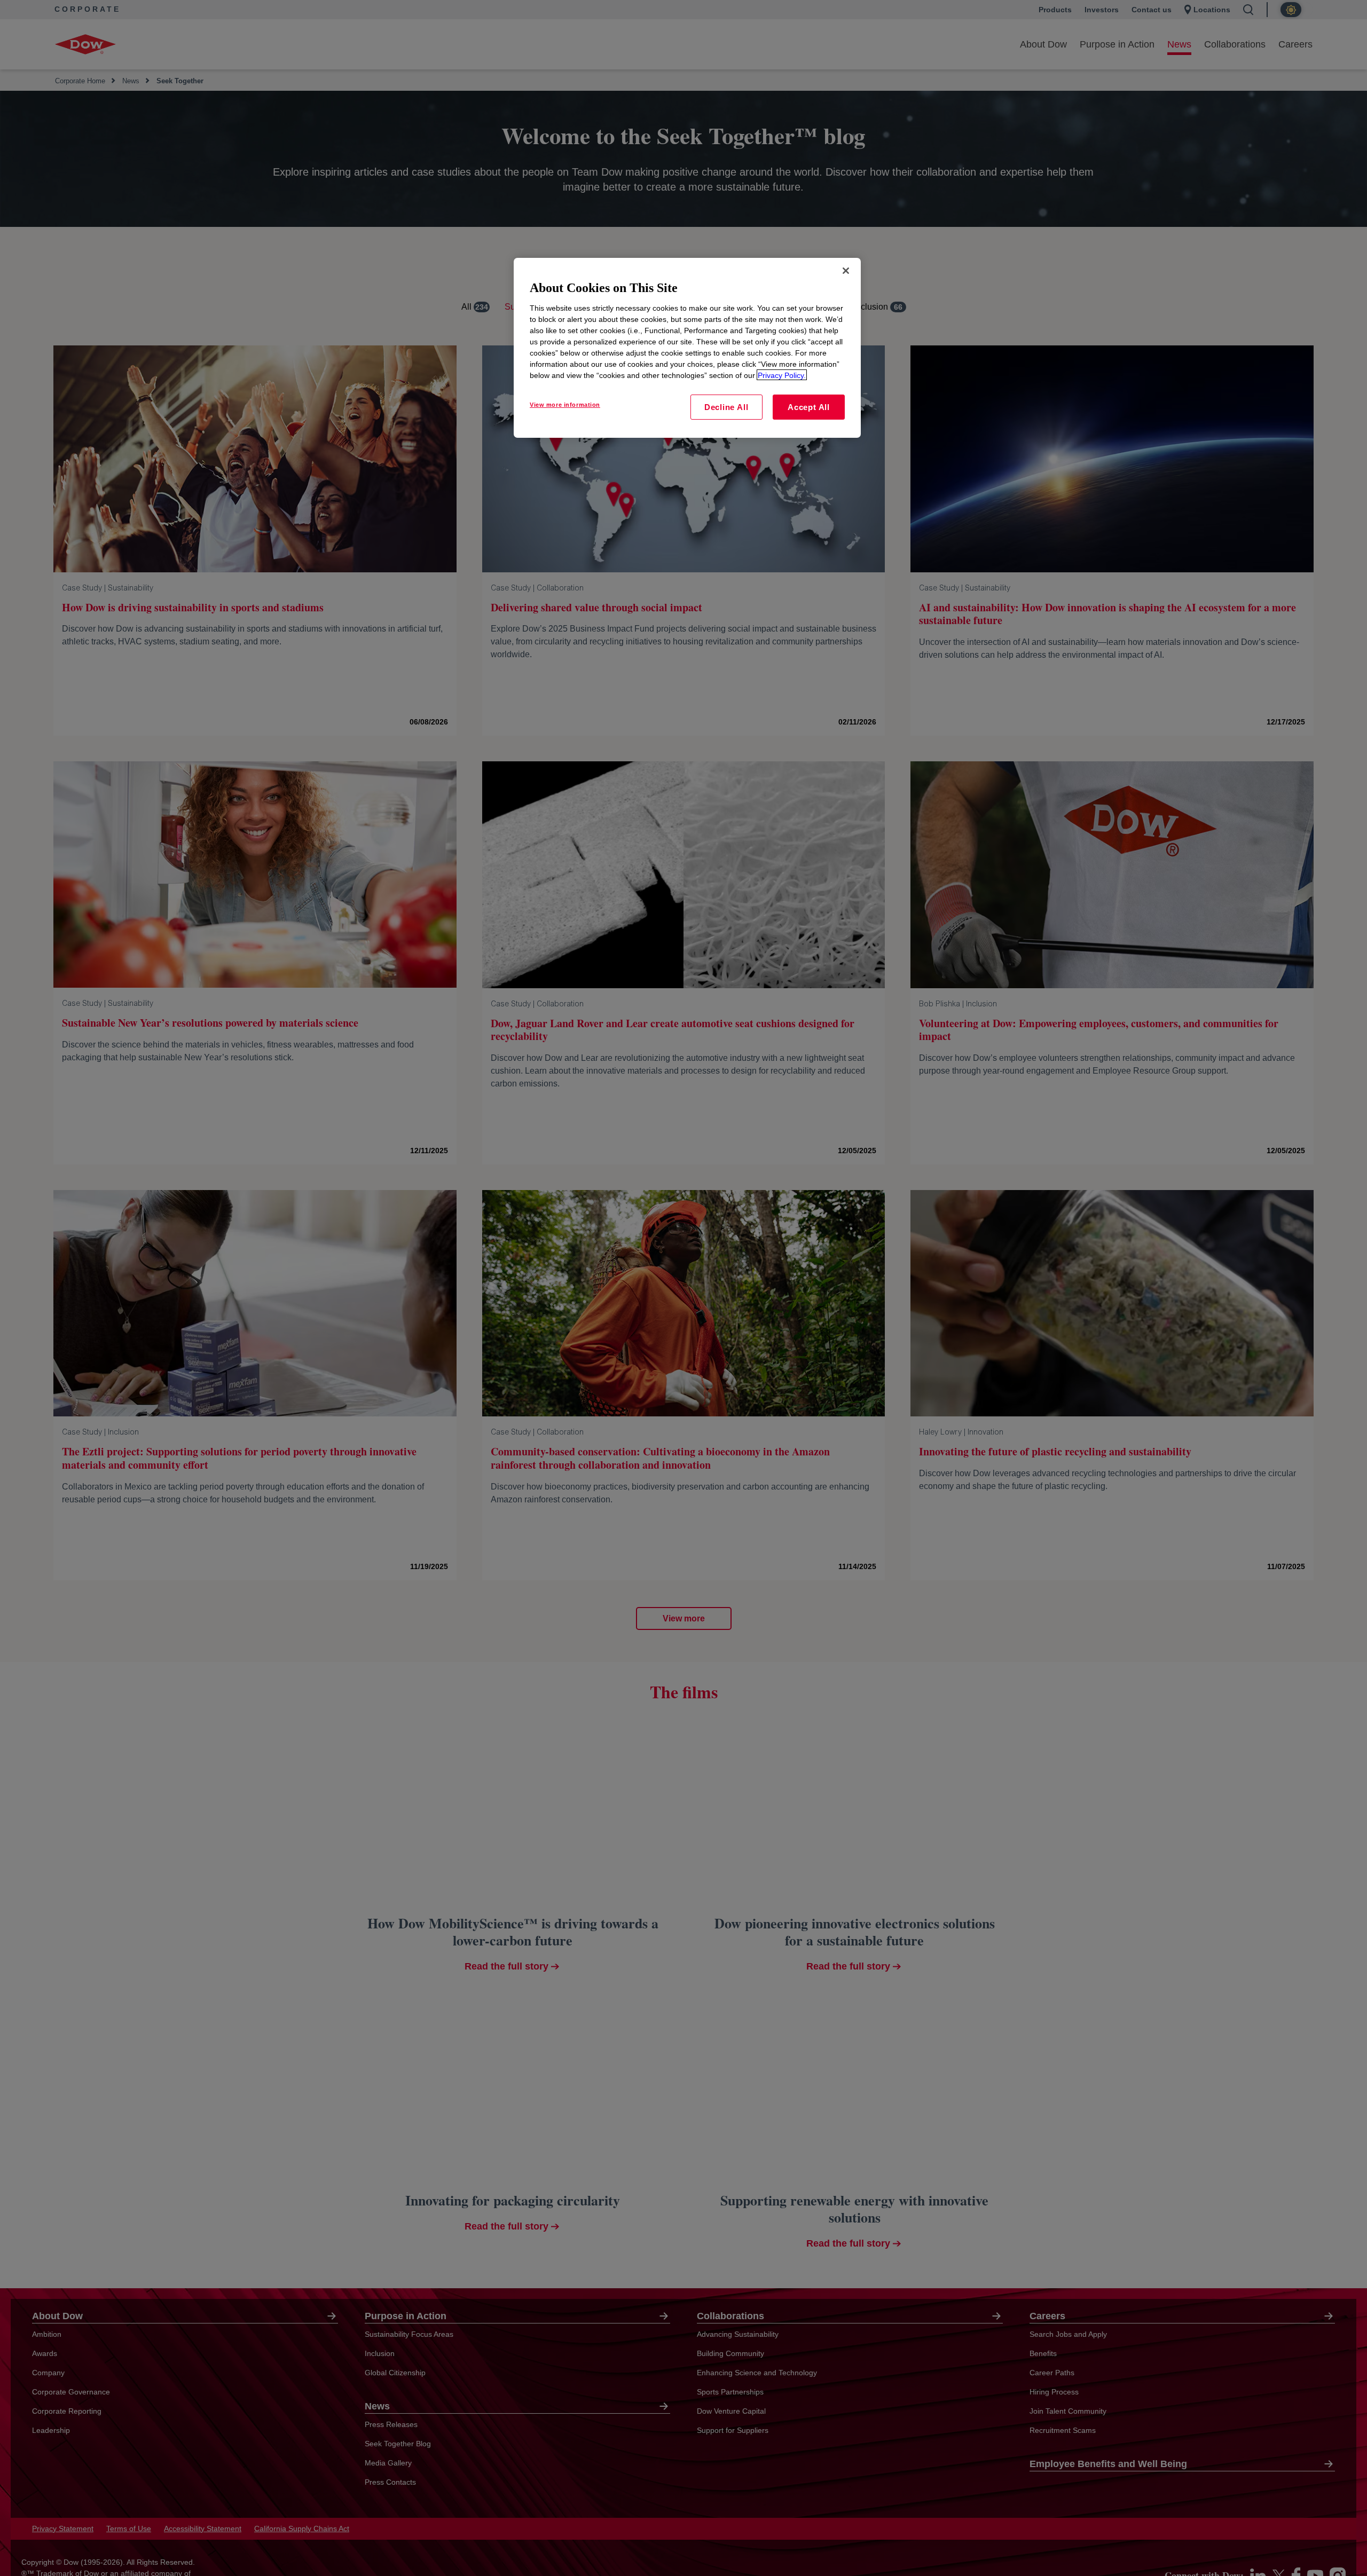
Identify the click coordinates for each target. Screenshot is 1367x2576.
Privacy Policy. (782, 375)
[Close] (846, 271)
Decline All (726, 407)
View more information (565, 404)
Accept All (809, 407)
